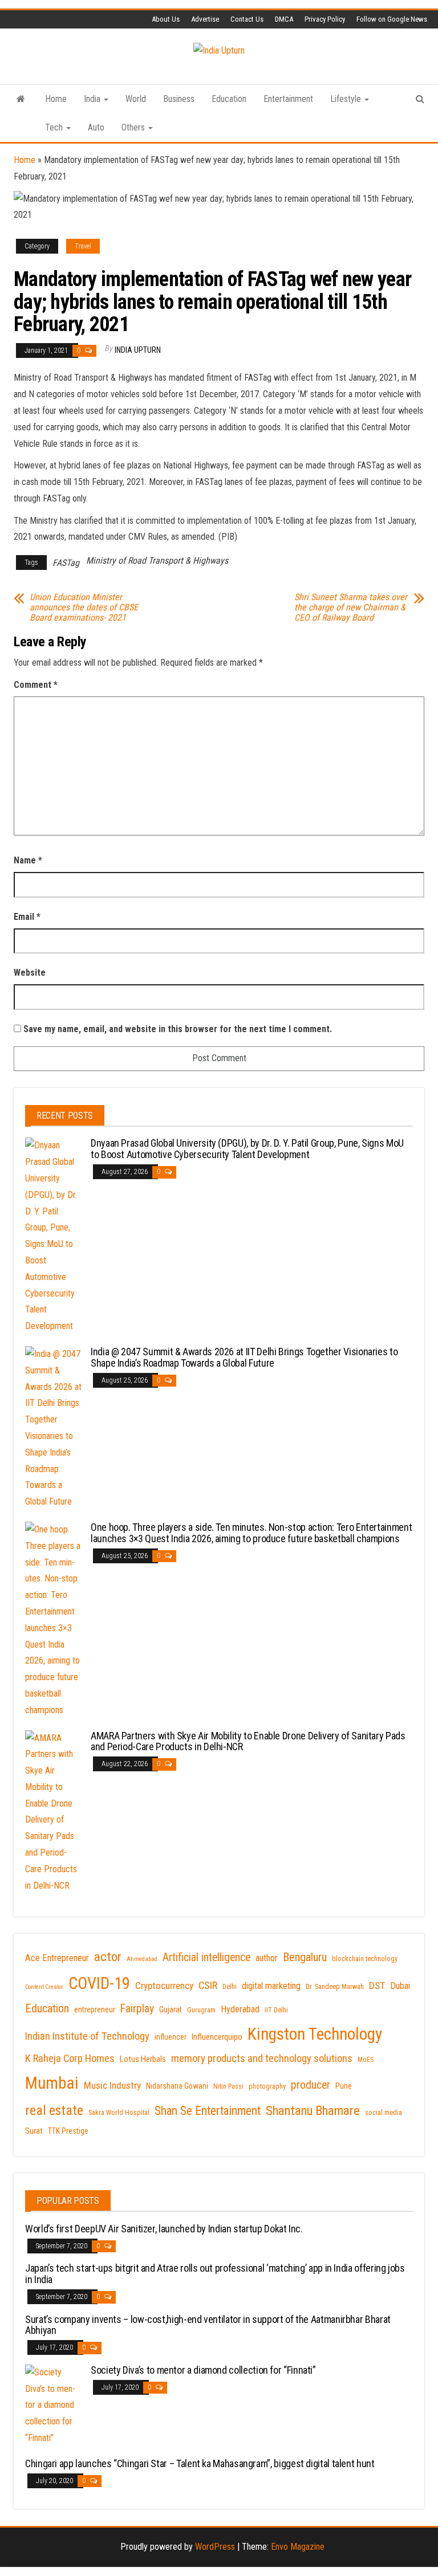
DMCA (284, 19)
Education (229, 99)
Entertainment (288, 99)
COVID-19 (99, 1983)
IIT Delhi (276, 2010)
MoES (366, 2060)
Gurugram (201, 2010)
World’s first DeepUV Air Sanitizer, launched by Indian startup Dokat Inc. (164, 2229)
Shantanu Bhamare (313, 2111)
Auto (96, 127)
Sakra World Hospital (119, 2113)
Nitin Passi (228, 2086)
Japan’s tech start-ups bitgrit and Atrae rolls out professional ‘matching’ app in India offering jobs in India (215, 2274)
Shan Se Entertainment (208, 2111)
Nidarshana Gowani (177, 2086)
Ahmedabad (142, 1959)
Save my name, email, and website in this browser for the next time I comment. (178, 1029)
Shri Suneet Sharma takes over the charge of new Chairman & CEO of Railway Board (351, 608)
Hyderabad (240, 2009)
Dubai (400, 1986)
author (267, 1958)
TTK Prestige (68, 2131)
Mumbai (52, 2083)
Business (179, 99)
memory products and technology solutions (262, 2059)
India (93, 99)
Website (30, 973)
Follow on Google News (392, 19)
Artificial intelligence (206, 1957)
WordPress (215, 2547)
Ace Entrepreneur (57, 1958)
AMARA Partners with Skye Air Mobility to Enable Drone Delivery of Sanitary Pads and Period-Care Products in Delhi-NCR (248, 1741)
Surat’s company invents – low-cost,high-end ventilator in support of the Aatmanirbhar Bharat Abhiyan (208, 2325)
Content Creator (44, 1987)
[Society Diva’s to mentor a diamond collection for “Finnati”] (54, 2405)
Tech (55, 127)
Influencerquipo (217, 2037)
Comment (36, 685)
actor (108, 1957)
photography (267, 2086)
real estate (54, 2110)
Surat (34, 2131)
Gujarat (171, 2010)
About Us (166, 19)
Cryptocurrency (164, 1986)
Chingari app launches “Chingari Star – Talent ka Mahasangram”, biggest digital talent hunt (200, 2463)
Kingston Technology (315, 2034)
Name (28, 860)
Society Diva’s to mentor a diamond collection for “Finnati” (203, 2370)
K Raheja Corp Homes (70, 2059)
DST (377, 1986)
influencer (171, 2037)
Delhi (230, 1987)
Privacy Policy (325, 19)
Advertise (205, 19)
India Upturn (138, 350)
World (136, 99)
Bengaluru (305, 1957)
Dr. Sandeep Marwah (335, 1987)
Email (27, 917)
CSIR (208, 1986)
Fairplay (137, 2009)
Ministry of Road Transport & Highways (157, 561)
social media (384, 2113)
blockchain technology (365, 1959)
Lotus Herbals (143, 2059)
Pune (344, 2086)
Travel (83, 246)
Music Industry (112, 2085)
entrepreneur (95, 2010)
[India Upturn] (21, 99)
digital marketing (271, 1986)
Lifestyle (347, 99)
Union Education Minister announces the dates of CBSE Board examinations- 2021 (84, 608)
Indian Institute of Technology (87, 2036)
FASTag (66, 563)
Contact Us (247, 19)
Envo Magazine (298, 2547)
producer (311, 2085)
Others (134, 127)
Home (56, 99)
